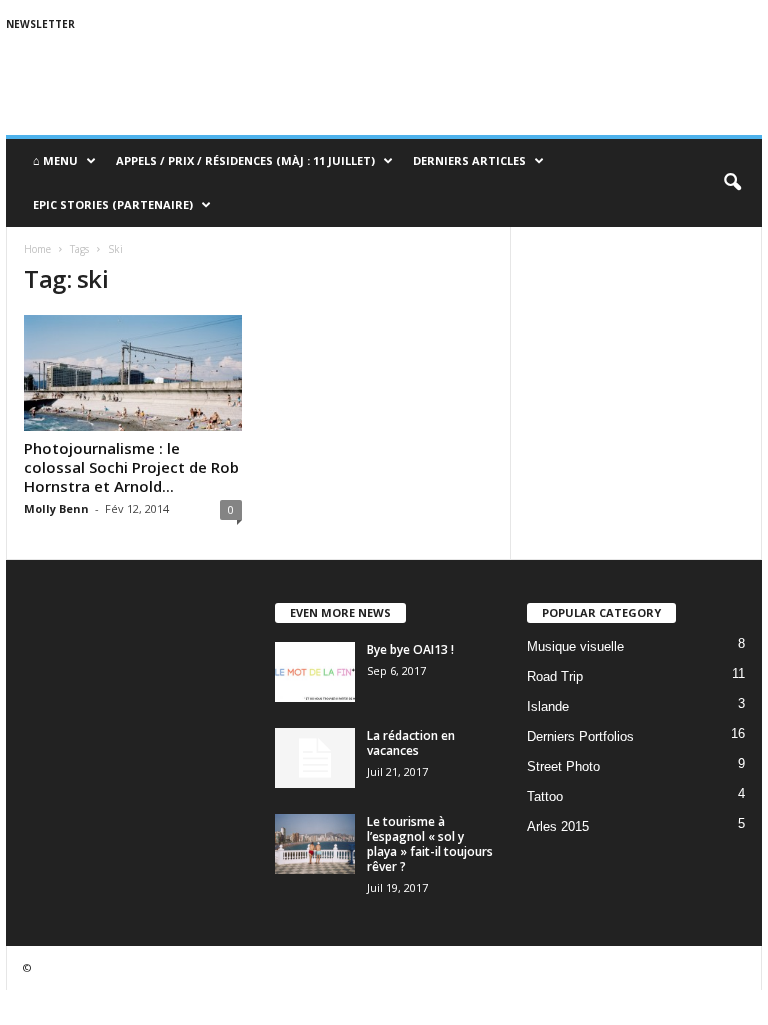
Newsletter (40, 24)
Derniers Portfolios (580, 736)
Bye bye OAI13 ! (410, 649)
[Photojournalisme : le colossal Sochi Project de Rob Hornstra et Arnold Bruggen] (133, 373)
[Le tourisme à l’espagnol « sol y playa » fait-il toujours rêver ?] (315, 844)
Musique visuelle (575, 646)
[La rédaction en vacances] (315, 758)
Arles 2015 (558, 826)
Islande (548, 706)
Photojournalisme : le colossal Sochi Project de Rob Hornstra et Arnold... (131, 467)
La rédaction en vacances (411, 743)
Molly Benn (56, 508)
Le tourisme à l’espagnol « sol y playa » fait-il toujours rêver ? (430, 844)
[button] (732, 183)
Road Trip (555, 676)
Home (37, 249)
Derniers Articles (469, 160)
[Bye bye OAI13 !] (315, 672)
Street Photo (563, 766)
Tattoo (545, 796)
